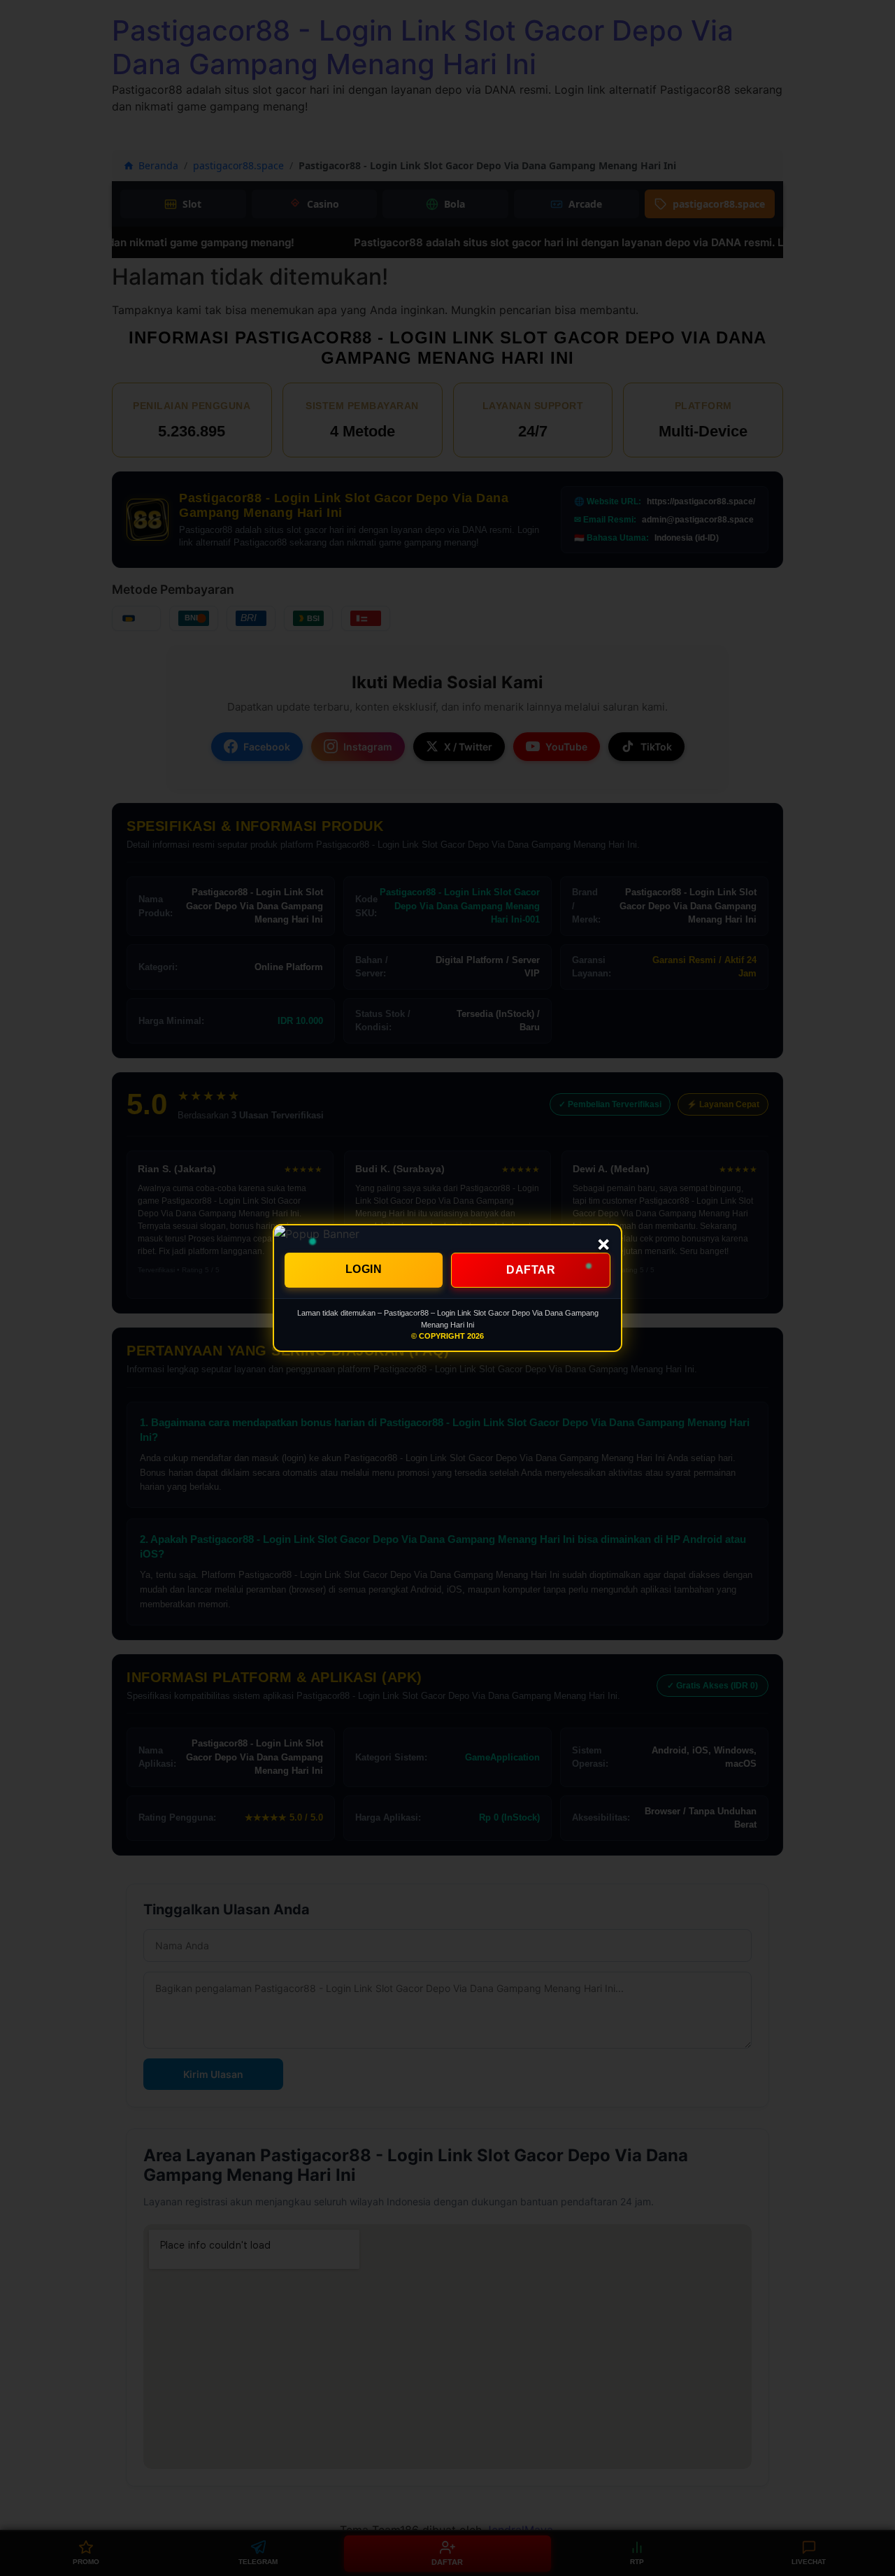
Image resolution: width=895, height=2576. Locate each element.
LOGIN (364, 1269)
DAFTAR (531, 1270)
